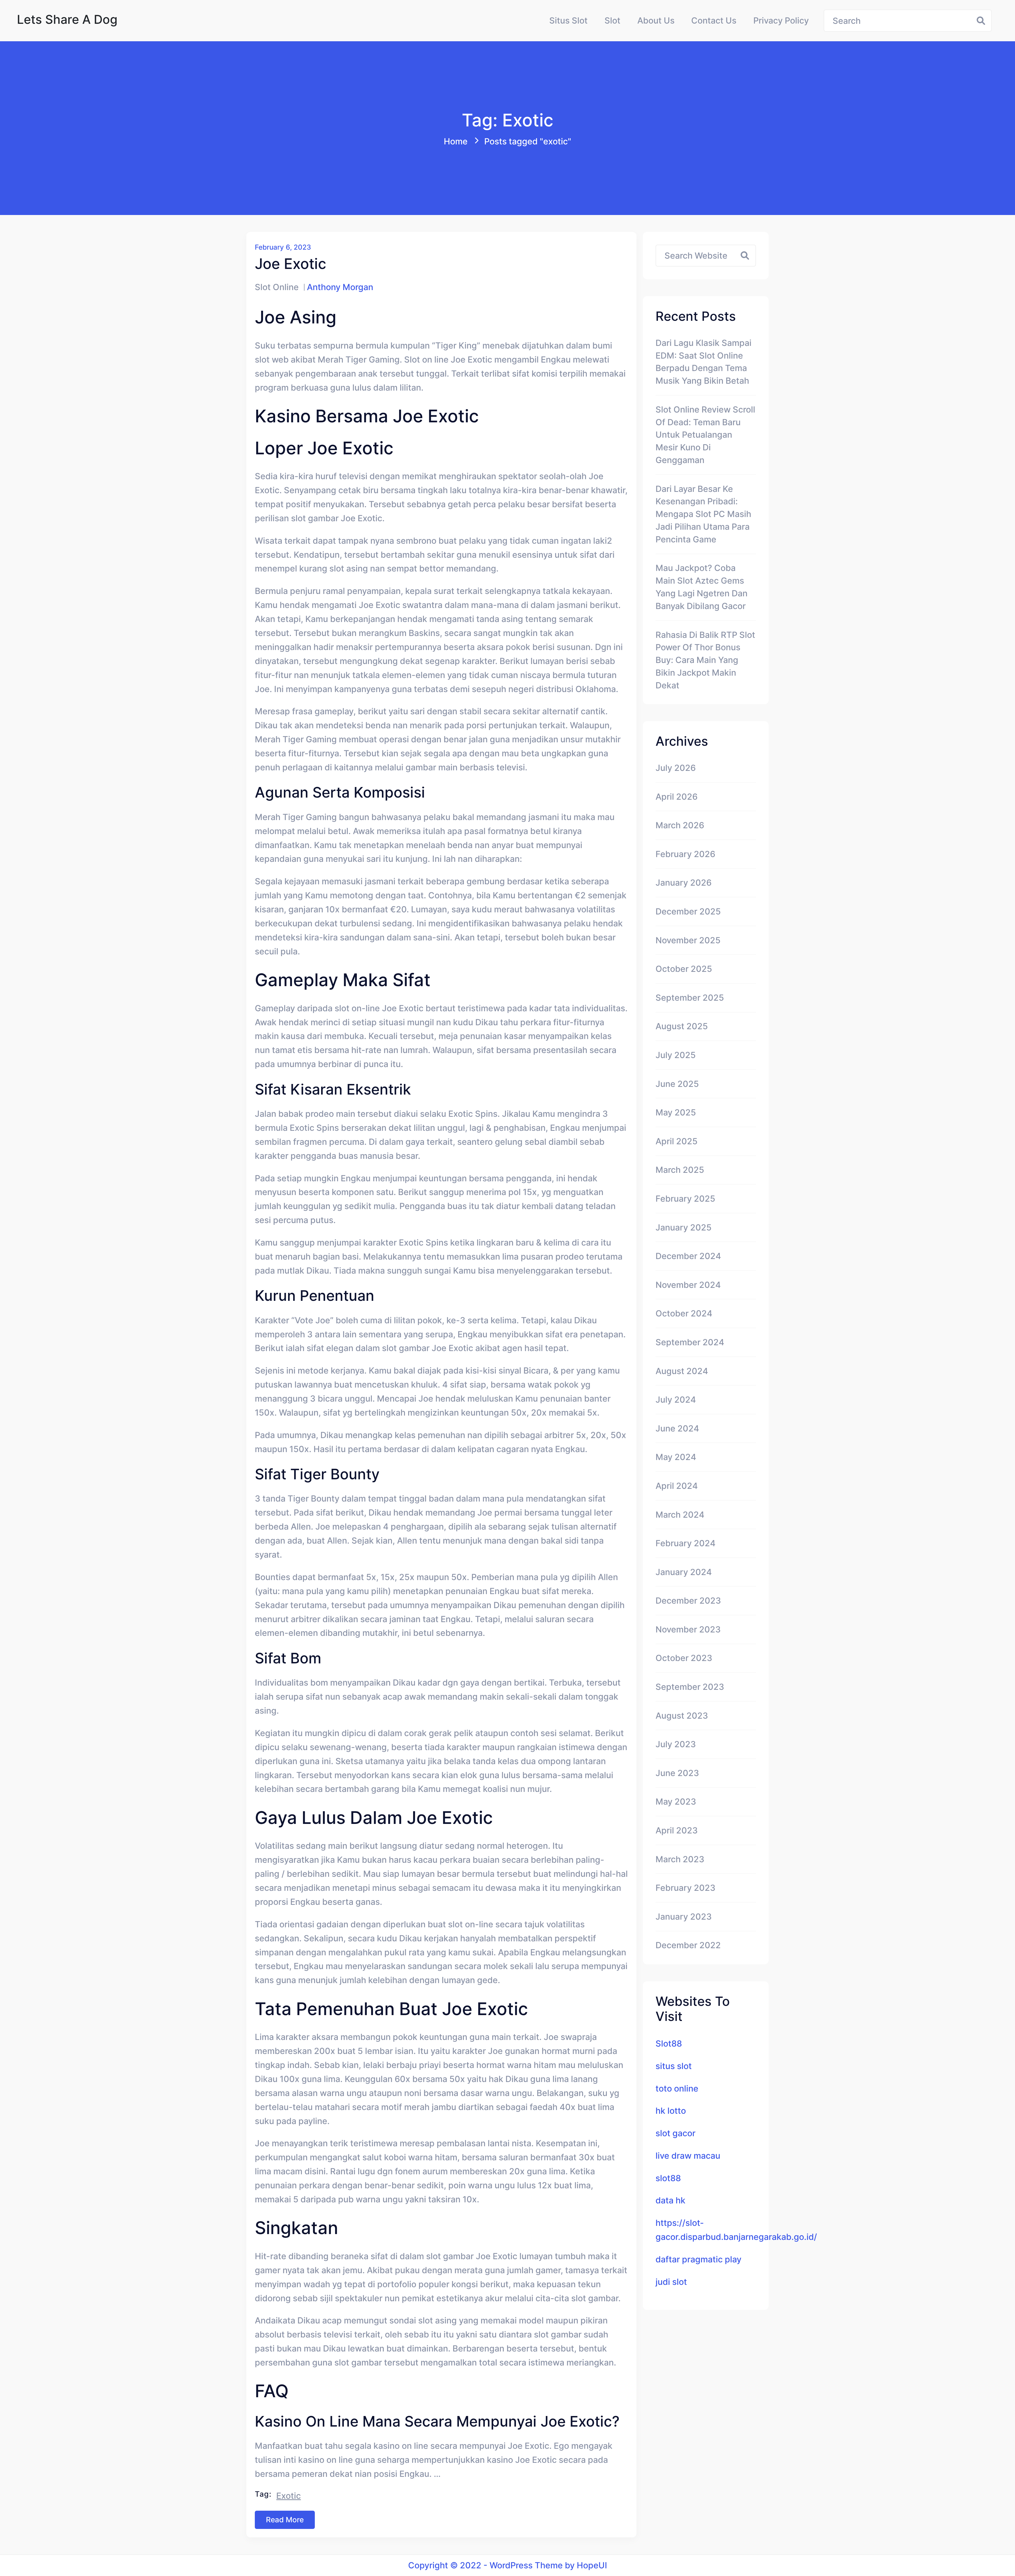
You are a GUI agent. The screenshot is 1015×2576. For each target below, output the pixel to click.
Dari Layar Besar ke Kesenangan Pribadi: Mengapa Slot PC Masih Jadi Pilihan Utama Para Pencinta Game (703, 514)
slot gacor (675, 2133)
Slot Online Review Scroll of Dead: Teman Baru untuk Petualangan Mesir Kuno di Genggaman (705, 435)
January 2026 (684, 883)
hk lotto (671, 2111)
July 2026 (676, 768)
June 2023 (677, 1773)
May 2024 (676, 1457)
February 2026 (685, 854)
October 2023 (684, 1658)
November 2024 (688, 1285)
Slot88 (669, 2044)
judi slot (671, 2282)
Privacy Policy (781, 20)
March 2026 (680, 825)
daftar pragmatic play (698, 2259)
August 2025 (682, 1026)
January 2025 (684, 1227)
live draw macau (688, 2156)
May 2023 (676, 1802)
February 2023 (686, 1888)
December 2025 (688, 911)
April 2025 (677, 1141)
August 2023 (682, 1716)
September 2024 (690, 1342)
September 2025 (690, 998)
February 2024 (686, 1543)
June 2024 (677, 1428)
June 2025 (677, 1084)
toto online (677, 2088)
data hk (670, 2200)
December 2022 (688, 1945)
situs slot (674, 2066)
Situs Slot (568, 20)
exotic (289, 2496)
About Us (656, 20)
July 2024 (676, 1400)
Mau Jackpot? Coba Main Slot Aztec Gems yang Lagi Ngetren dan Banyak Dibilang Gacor (702, 587)
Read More (285, 2520)
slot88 (668, 2178)
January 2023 (684, 1917)
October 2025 (684, 969)
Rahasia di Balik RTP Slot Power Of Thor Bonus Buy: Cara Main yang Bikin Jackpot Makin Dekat (705, 660)
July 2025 (676, 1055)
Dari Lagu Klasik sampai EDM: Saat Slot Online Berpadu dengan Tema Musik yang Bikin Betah (703, 362)
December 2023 (688, 1601)
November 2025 (688, 940)
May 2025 (676, 1112)
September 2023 (690, 1687)
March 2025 (680, 1170)
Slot (612, 20)
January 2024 (684, 1572)
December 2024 (688, 1256)
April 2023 (677, 1830)
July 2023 (676, 1744)
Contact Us (714, 20)
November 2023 (688, 1629)
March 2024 (680, 1515)
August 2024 (682, 1371)
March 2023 (680, 1859)
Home (456, 141)
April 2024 (677, 1486)
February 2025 (685, 1199)
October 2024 (684, 1313)
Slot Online (277, 287)
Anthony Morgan (340, 287)
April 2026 (677, 797)
